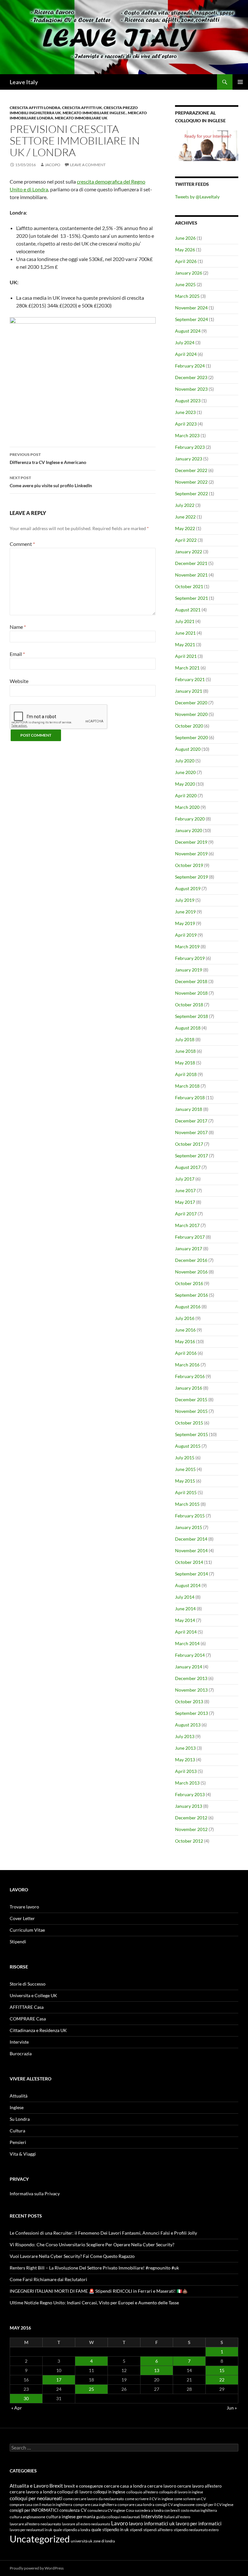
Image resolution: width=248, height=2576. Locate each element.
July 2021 (185, 621)
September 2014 (191, 1574)
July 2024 (185, 342)
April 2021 (186, 656)
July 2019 (185, 900)
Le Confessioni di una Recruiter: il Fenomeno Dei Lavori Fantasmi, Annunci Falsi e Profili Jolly (103, 2233)
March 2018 (187, 1086)
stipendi (136, 2530)
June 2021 (185, 633)
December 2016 (191, 1260)
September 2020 (191, 737)
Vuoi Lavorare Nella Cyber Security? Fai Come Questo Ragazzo (72, 2256)
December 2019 (191, 842)
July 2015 (185, 1458)
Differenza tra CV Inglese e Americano (48, 458)
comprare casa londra (136, 2505)
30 (26, 2398)
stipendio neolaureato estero (196, 2530)
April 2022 (186, 540)
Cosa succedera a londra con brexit (153, 2510)
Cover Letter (22, 1918)
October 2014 (189, 1562)
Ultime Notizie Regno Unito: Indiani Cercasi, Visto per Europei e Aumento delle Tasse (94, 2303)
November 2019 (191, 854)
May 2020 (185, 784)
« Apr (17, 2408)
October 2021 (189, 586)
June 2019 (185, 912)
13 (157, 2370)
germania (86, 2516)
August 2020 (188, 749)
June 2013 (185, 1748)
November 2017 (191, 1132)
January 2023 (189, 459)
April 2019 (186, 935)
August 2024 (188, 331)
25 (91, 2389)
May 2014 (185, 1620)
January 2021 (189, 691)
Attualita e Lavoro (29, 2486)
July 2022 (185, 505)
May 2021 (185, 644)
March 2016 (187, 1365)
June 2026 (185, 238)
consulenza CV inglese (106, 2510)
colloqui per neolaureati (36, 2498)
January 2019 (189, 970)
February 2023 (190, 447)
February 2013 (190, 1794)
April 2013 (186, 1771)
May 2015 (185, 1481)
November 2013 (191, 1690)
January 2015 (189, 1527)
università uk (82, 2541)
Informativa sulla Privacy (35, 2194)
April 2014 (186, 1632)
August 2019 (188, 888)
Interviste (19, 2042)
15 (222, 2370)
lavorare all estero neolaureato (86, 2524)
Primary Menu (240, 82)
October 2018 (189, 1005)
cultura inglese (61, 2516)
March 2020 (187, 807)
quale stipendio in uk (110, 2530)
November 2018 (191, 993)
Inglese (17, 2107)
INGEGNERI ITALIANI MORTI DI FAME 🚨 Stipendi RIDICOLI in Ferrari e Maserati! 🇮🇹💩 (99, 2291)
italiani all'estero (177, 2517)
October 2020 (189, 726)
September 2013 (191, 1713)
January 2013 (189, 1806)
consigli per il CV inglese (215, 2505)
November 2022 (191, 482)
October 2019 (189, 865)
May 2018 (185, 1063)
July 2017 (185, 1179)
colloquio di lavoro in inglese (181, 2492)
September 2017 (191, 1156)
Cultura (17, 2131)
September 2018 (191, 1016)
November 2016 (191, 1272)
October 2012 (189, 1841)
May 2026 (185, 250)
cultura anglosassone (27, 2517)
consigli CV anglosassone (175, 2505)
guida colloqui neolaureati (118, 2517)
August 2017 (188, 1167)
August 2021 (188, 610)
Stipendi (18, 1942)
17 (59, 2380)
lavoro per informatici (199, 2523)
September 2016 (191, 1295)
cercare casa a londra (125, 2486)
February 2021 (190, 679)
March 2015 (187, 1504)
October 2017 (189, 1144)
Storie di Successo (28, 1984)
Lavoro (119, 2523)
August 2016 (188, 1307)
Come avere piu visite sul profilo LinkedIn (51, 482)
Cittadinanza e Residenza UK (38, 2030)
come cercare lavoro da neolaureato (94, 2499)
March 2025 (187, 296)
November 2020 (191, 714)
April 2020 (186, 795)
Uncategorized (40, 2539)
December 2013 (191, 1678)
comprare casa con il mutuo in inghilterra (41, 2505)
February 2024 (190, 366)
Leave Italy (24, 82)
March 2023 (187, 435)
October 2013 (189, 1701)
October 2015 (189, 1423)
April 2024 (186, 354)
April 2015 (186, 1492)
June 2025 (185, 284)
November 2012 (191, 1829)
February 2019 (190, 958)
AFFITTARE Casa (27, 2007)
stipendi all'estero (158, 2530)
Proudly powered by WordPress (37, 2568)
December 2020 (191, 703)
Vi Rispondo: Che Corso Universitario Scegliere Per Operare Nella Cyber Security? (92, 2244)
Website (19, 681)
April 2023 (186, 424)
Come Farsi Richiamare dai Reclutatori (48, 2279)
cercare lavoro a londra (33, 2492)
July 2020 (185, 761)
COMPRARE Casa (28, 2019)
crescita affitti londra (35, 108)
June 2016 (185, 1330)
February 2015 (190, 1516)
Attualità (19, 2096)
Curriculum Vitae (27, 1930)
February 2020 (190, 819)
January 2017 (189, 1248)
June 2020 (185, 772)
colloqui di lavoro (75, 2492)
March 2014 (187, 1643)
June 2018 (185, 1051)
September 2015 (191, 1434)
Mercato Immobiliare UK (81, 118)
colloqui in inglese (109, 2492)
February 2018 (190, 1097)
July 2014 (185, 1597)
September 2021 (191, 598)
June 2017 (185, 1190)
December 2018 (191, 981)
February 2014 (190, 1655)
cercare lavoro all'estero (199, 2486)
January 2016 (189, 1388)
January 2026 (189, 273)
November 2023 (191, 389)
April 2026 (186, 261)
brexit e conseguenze (83, 2486)
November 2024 (191, 308)
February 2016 (190, 1376)
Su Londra (20, 2119)
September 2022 (191, 493)
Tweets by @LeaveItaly (197, 197)
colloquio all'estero (142, 2492)
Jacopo (53, 165)
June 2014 (185, 1609)
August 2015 (188, 1446)
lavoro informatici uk (152, 2523)
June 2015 (185, 1469)
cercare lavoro (162, 2486)
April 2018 (186, 1074)
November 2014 (191, 1550)
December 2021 (191, 563)
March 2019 (187, 946)
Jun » (232, 2408)
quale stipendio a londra (72, 2530)
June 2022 (185, 517)
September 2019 (191, 877)
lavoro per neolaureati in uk (31, 2530)
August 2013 (188, 1725)
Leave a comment (88, 165)
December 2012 (191, 1818)
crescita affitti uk (82, 108)
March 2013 (187, 1783)
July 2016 (185, 1318)
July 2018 (185, 1039)
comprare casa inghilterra (95, 2505)
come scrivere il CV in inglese (149, 2499)
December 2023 (191, 377)
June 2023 (185, 412)
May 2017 (185, 1202)
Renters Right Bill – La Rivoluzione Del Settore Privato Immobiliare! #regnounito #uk (94, 2268)
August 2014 (188, 1585)
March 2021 (187, 668)
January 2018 (189, 1109)
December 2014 (191, 1539)
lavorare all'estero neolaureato (35, 2524)
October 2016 (189, 1283)
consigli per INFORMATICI (34, 2510)
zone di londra (104, 2541)
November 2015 (191, 1411)
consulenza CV (73, 2510)
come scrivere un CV (190, 2499)
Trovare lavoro (24, 1907)
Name (18, 627)
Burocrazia (21, 2053)
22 (222, 2380)
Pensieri (18, 2142)
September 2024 (191, 319)
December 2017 (191, 1121)
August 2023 (188, 401)
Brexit (56, 2486)
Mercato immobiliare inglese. (94, 113)
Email (17, 654)
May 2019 (185, 923)
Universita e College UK (33, 1995)
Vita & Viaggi (23, 2154)
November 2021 (191, 575)
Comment (22, 544)
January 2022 (189, 552)
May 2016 (185, 1341)
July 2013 (185, 1736)
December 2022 (191, 470)
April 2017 (186, 1214)
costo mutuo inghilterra (199, 2510)
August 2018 (188, 1028)
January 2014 (189, 1667)
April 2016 (186, 1353)
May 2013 (185, 1760)
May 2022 (185, 528)
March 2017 (187, 1225)
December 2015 (191, 1399)
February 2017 (190, 1237)
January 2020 (189, 830)
